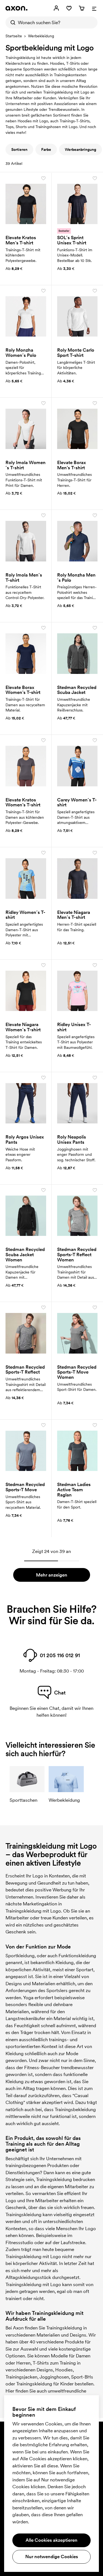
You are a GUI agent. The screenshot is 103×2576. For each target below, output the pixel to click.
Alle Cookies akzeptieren (51, 2540)
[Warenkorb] (82, 8)
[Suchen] (12, 22)
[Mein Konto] (56, 8)
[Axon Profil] (16, 8)
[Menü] (94, 8)
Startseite (14, 36)
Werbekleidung (41, 36)
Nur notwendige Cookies (52, 2557)
